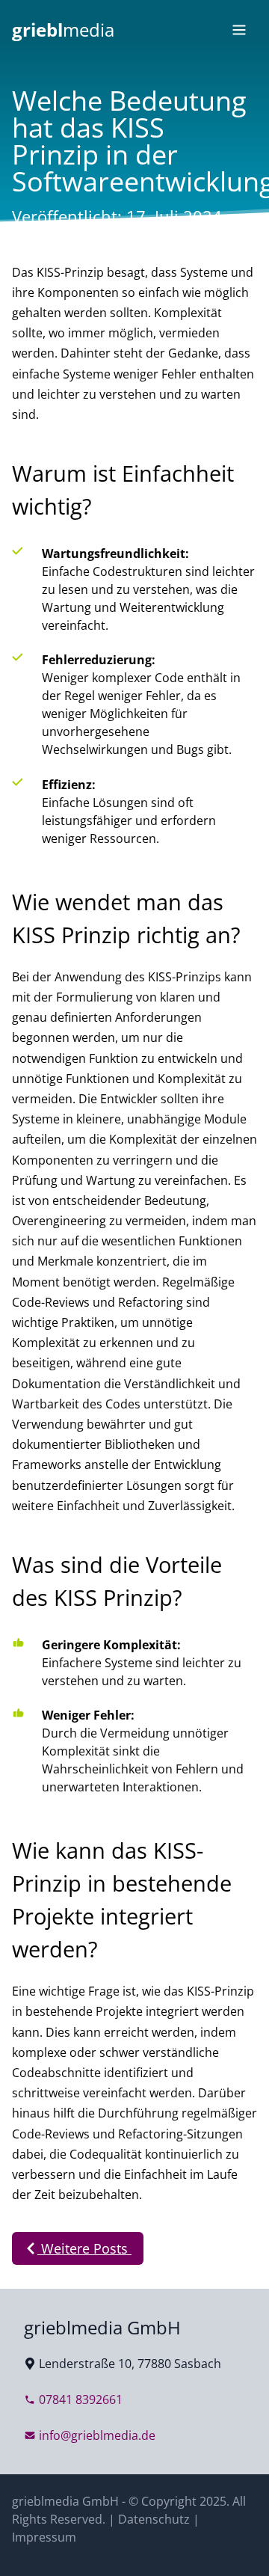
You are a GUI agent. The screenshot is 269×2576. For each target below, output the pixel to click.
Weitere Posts (84, 2248)
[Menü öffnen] (239, 30)
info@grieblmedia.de (97, 2435)
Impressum (44, 2537)
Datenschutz (154, 2519)
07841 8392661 (81, 2399)
